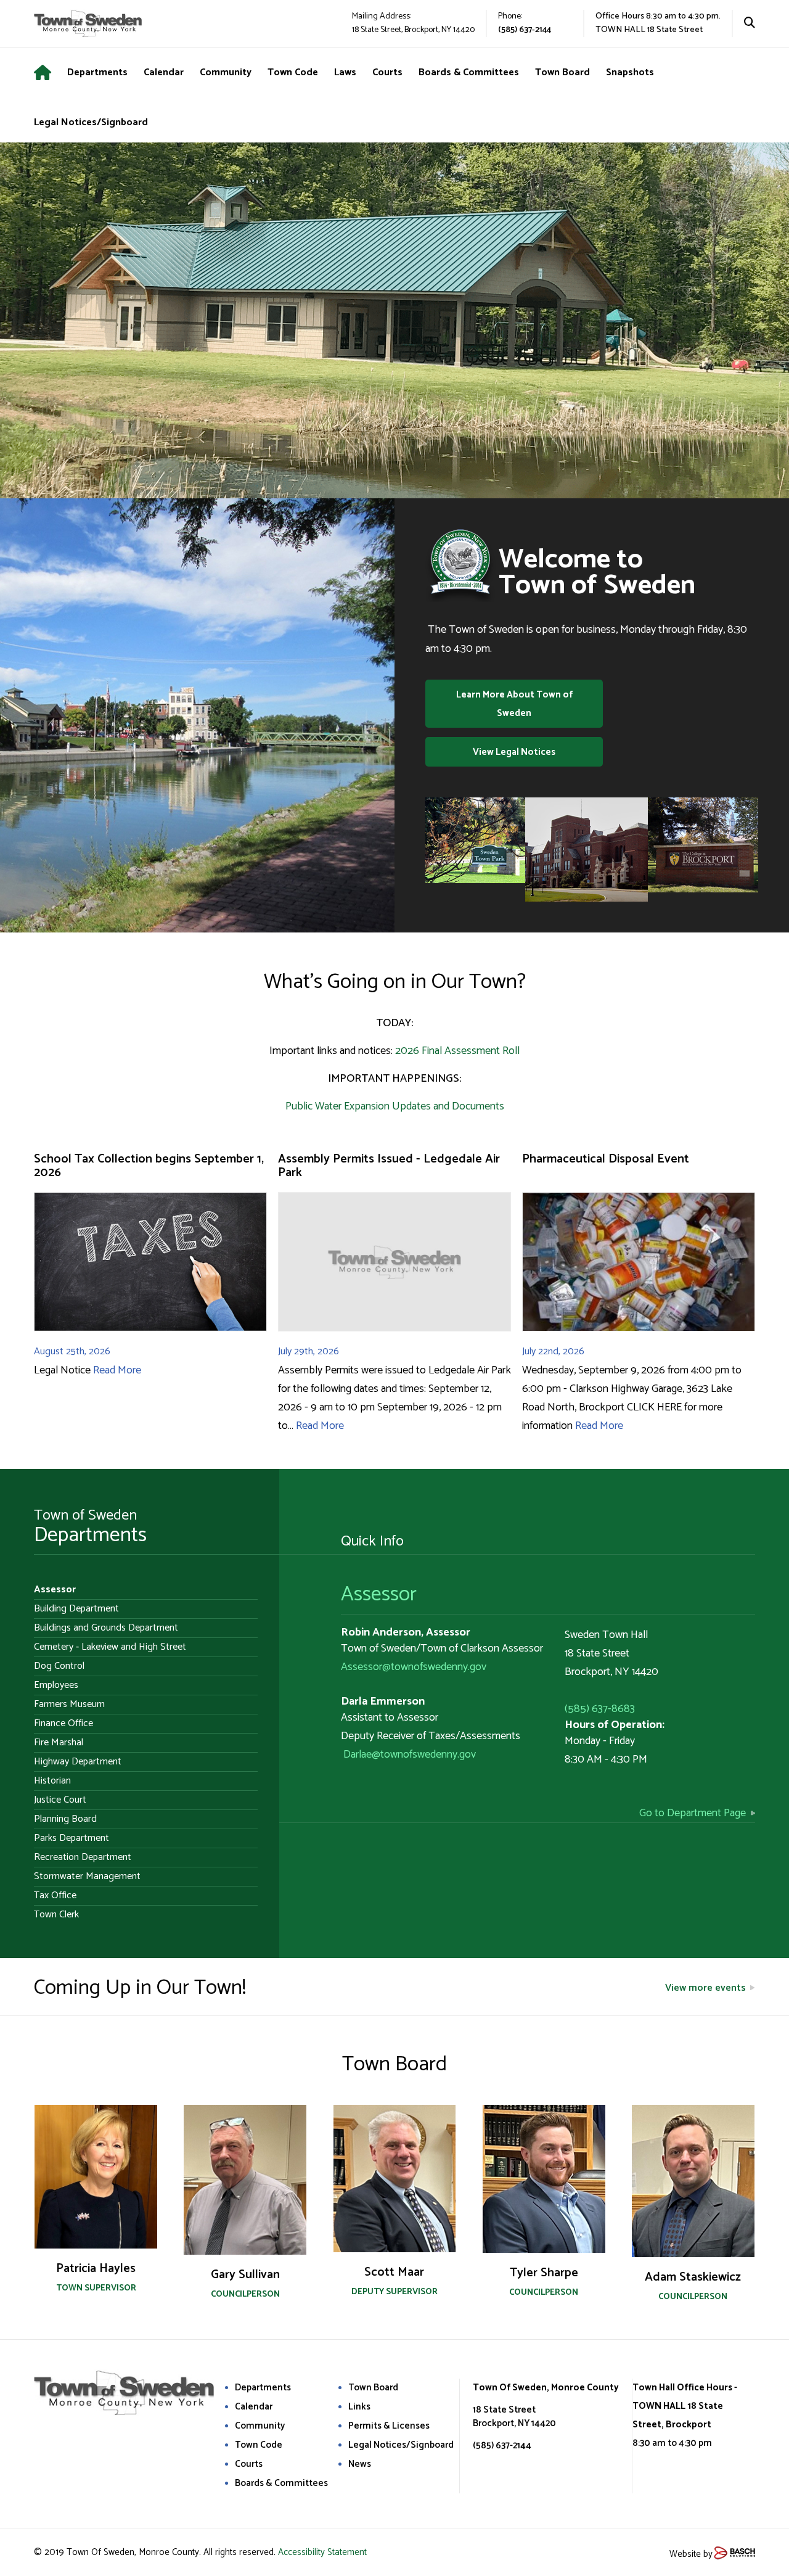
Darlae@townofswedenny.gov (410, 1755)
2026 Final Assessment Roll (457, 1051)
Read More (117, 1370)
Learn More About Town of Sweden (514, 704)
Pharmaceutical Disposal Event (606, 1159)
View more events (705, 1988)
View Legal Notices (514, 752)
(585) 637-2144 (525, 30)
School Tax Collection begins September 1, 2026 (149, 1166)
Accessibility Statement (322, 2552)
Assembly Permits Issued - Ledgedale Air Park (389, 1166)
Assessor (379, 1595)
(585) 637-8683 (600, 1709)
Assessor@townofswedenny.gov (414, 1667)
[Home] (51, 73)
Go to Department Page (693, 1813)
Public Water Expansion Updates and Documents (395, 1106)
